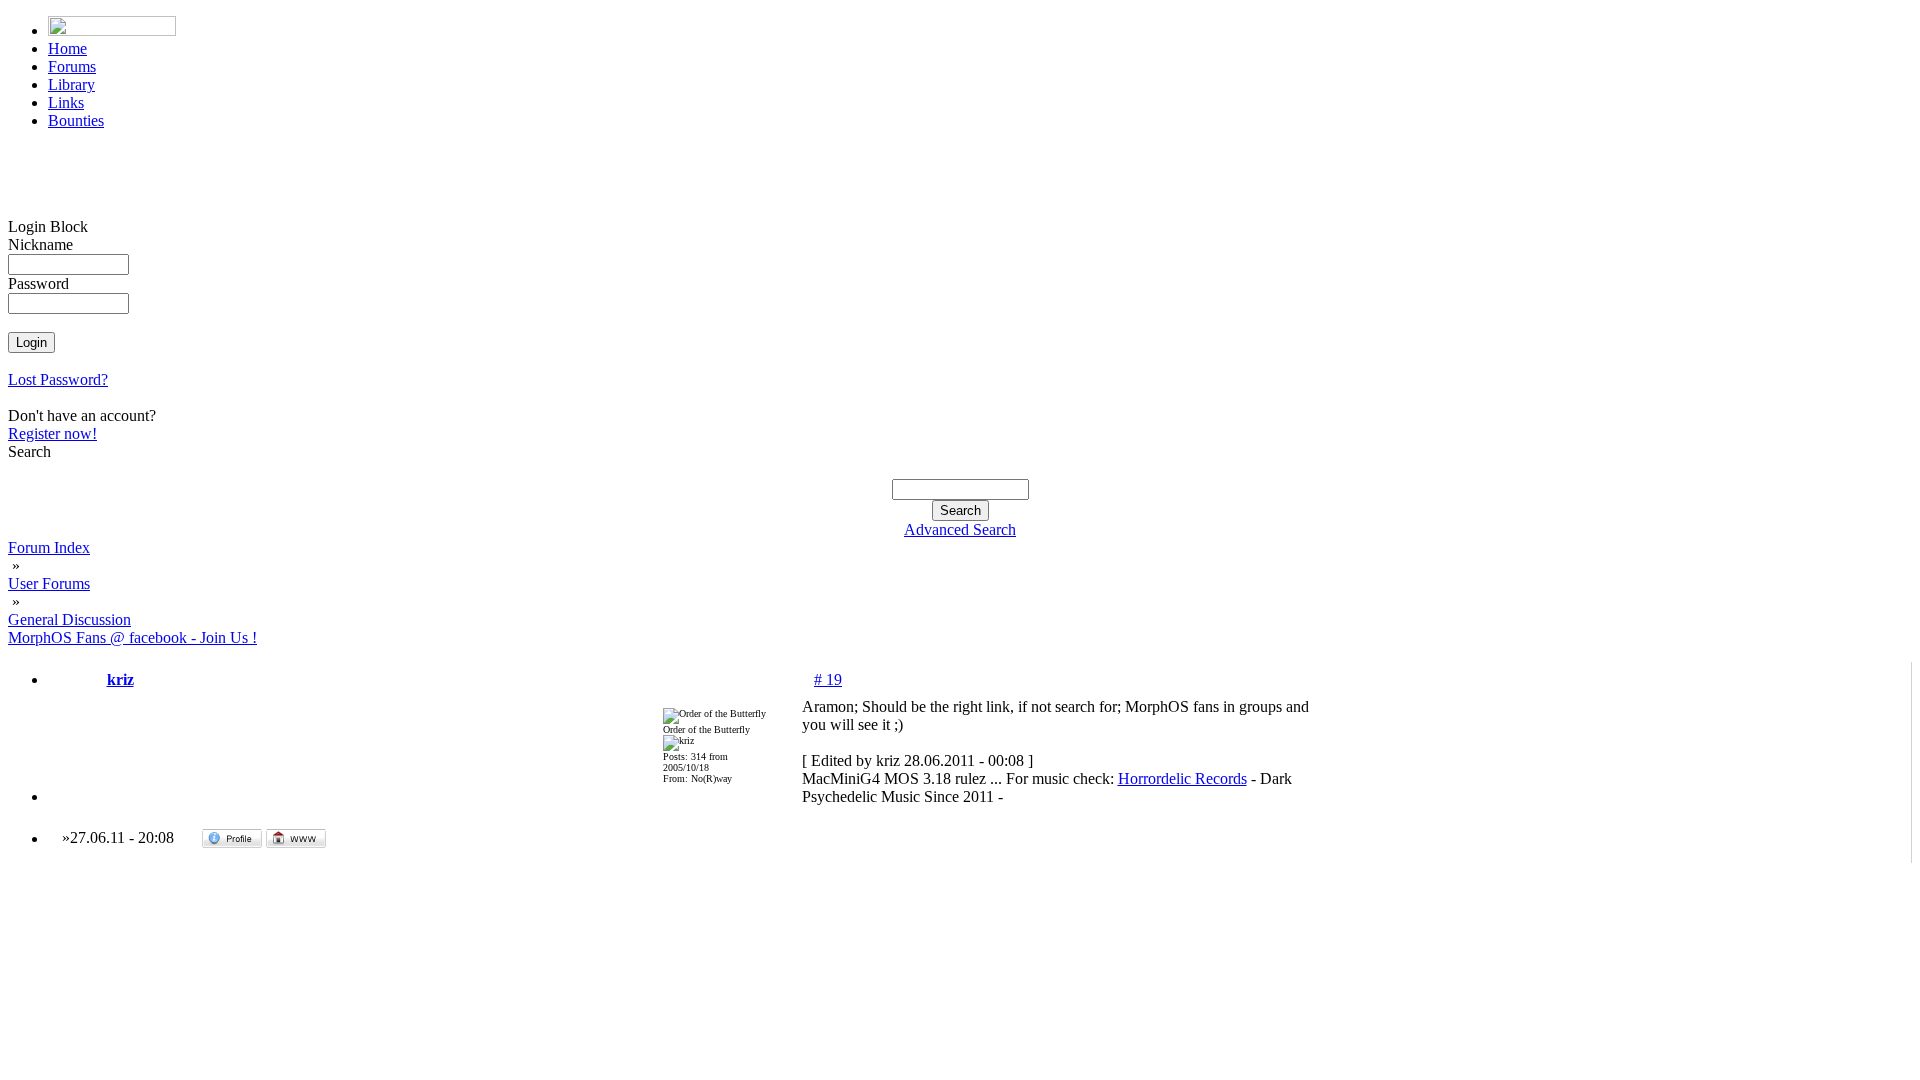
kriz (120, 679)
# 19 (828, 679)
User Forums (49, 583)
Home (67, 48)
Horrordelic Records (1182, 778)
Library (71, 84)
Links (66, 102)
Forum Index (49, 547)
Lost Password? (58, 379)
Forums (72, 66)
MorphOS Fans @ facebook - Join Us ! (132, 637)
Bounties (76, 120)
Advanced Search (960, 529)
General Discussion (69, 619)
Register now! (52, 433)
